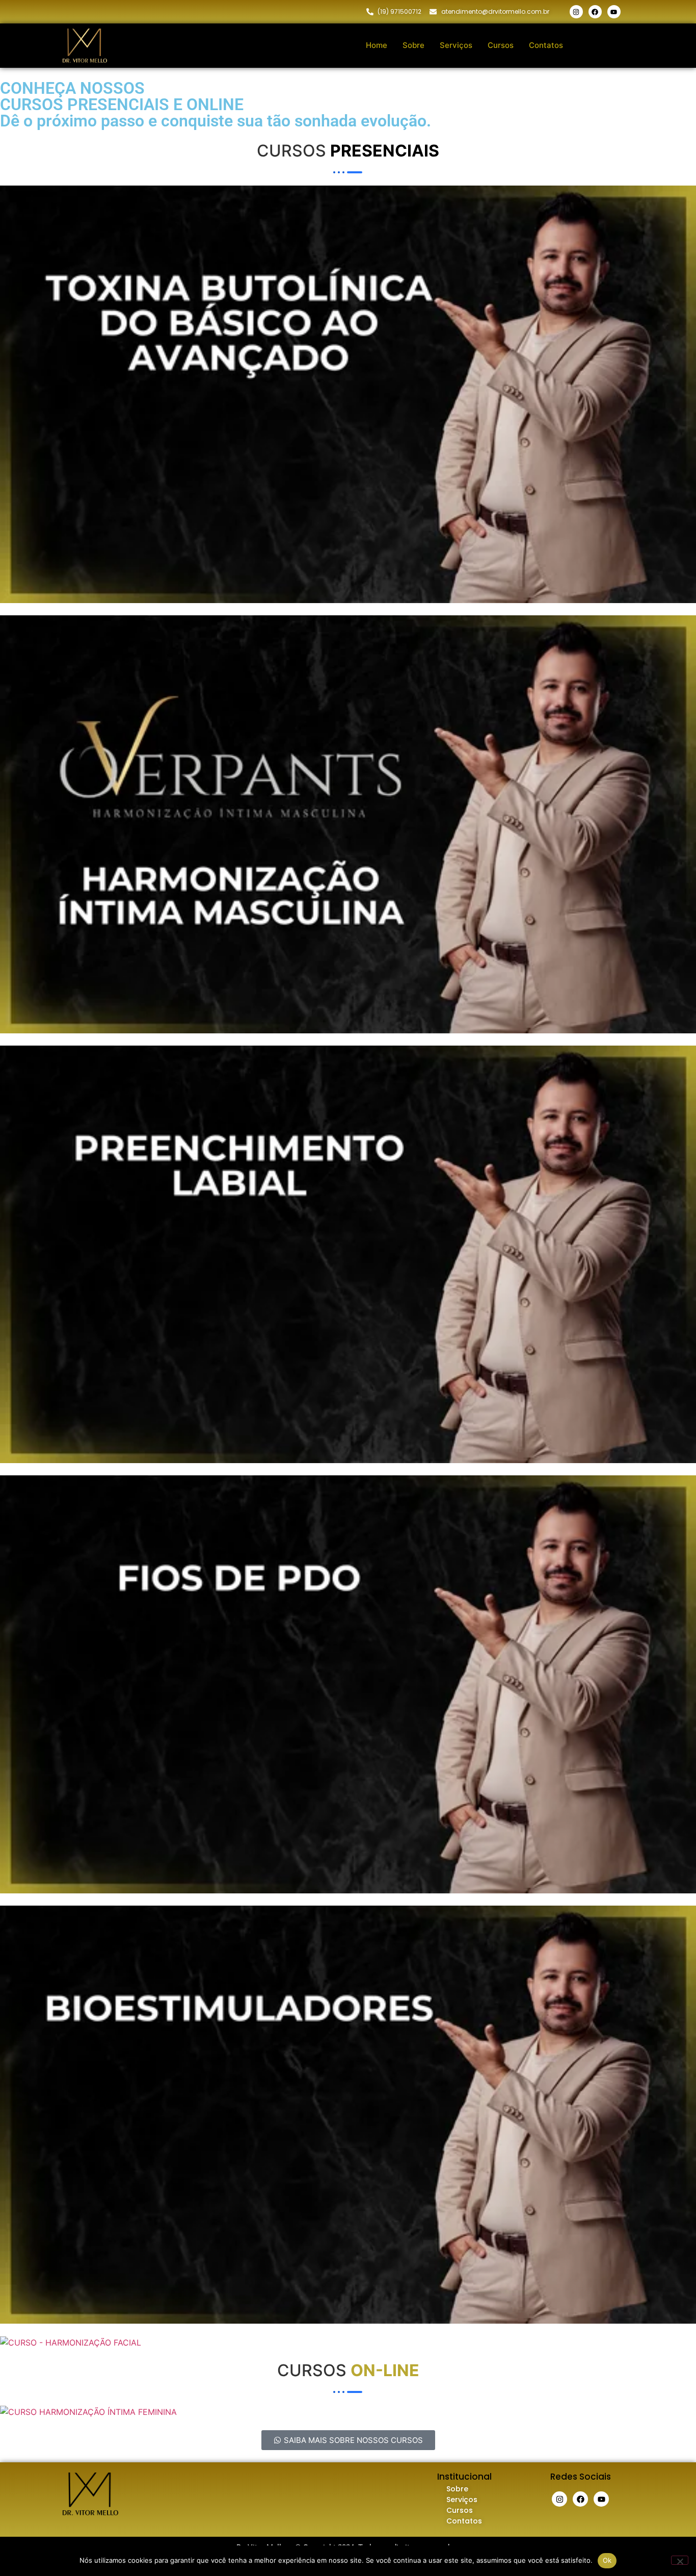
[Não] (680, 2560)
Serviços (456, 45)
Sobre (413, 45)
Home (377, 45)
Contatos (546, 45)
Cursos (501, 45)
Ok (607, 2560)
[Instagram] (576, 12)
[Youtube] (614, 12)
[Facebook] (595, 12)
